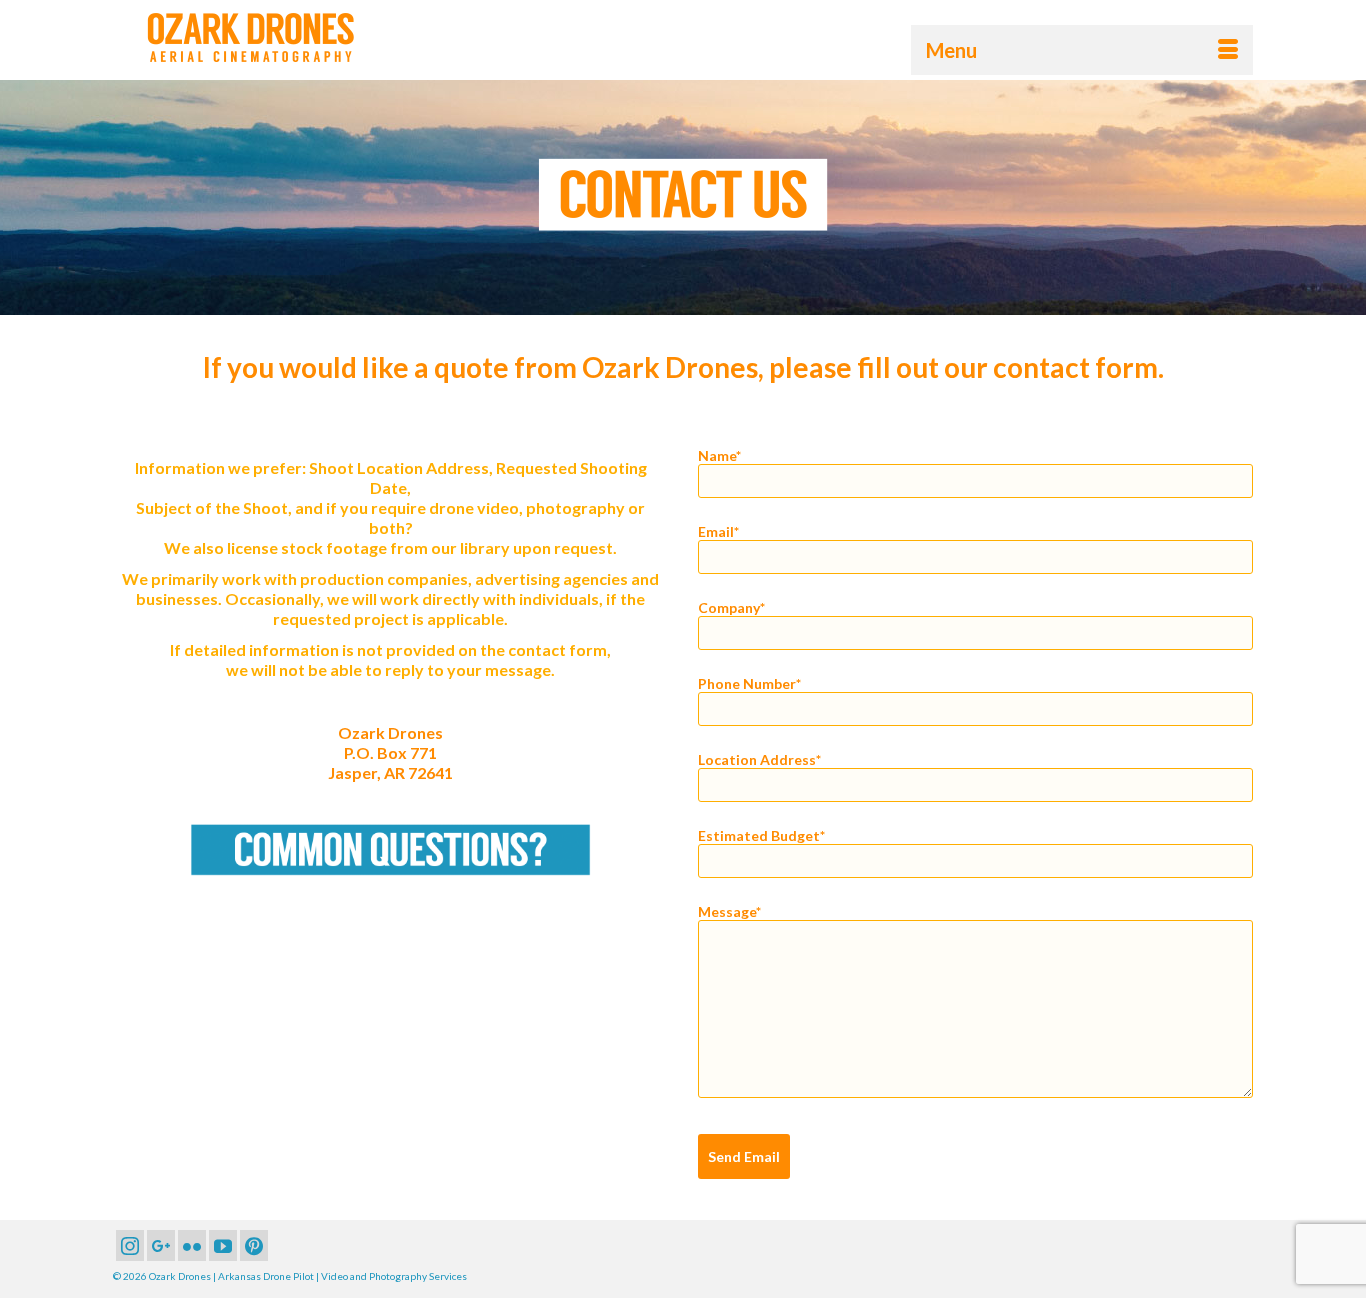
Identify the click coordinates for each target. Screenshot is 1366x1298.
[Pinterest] (254, 1245)
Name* (719, 456)
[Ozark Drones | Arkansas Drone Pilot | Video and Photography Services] (293, 37)
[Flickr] (192, 1245)
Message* (729, 912)
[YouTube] (223, 1245)
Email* (718, 532)
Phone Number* (749, 684)
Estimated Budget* (761, 836)
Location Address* (759, 760)
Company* (731, 608)
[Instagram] (130, 1245)
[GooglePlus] (161, 1245)
